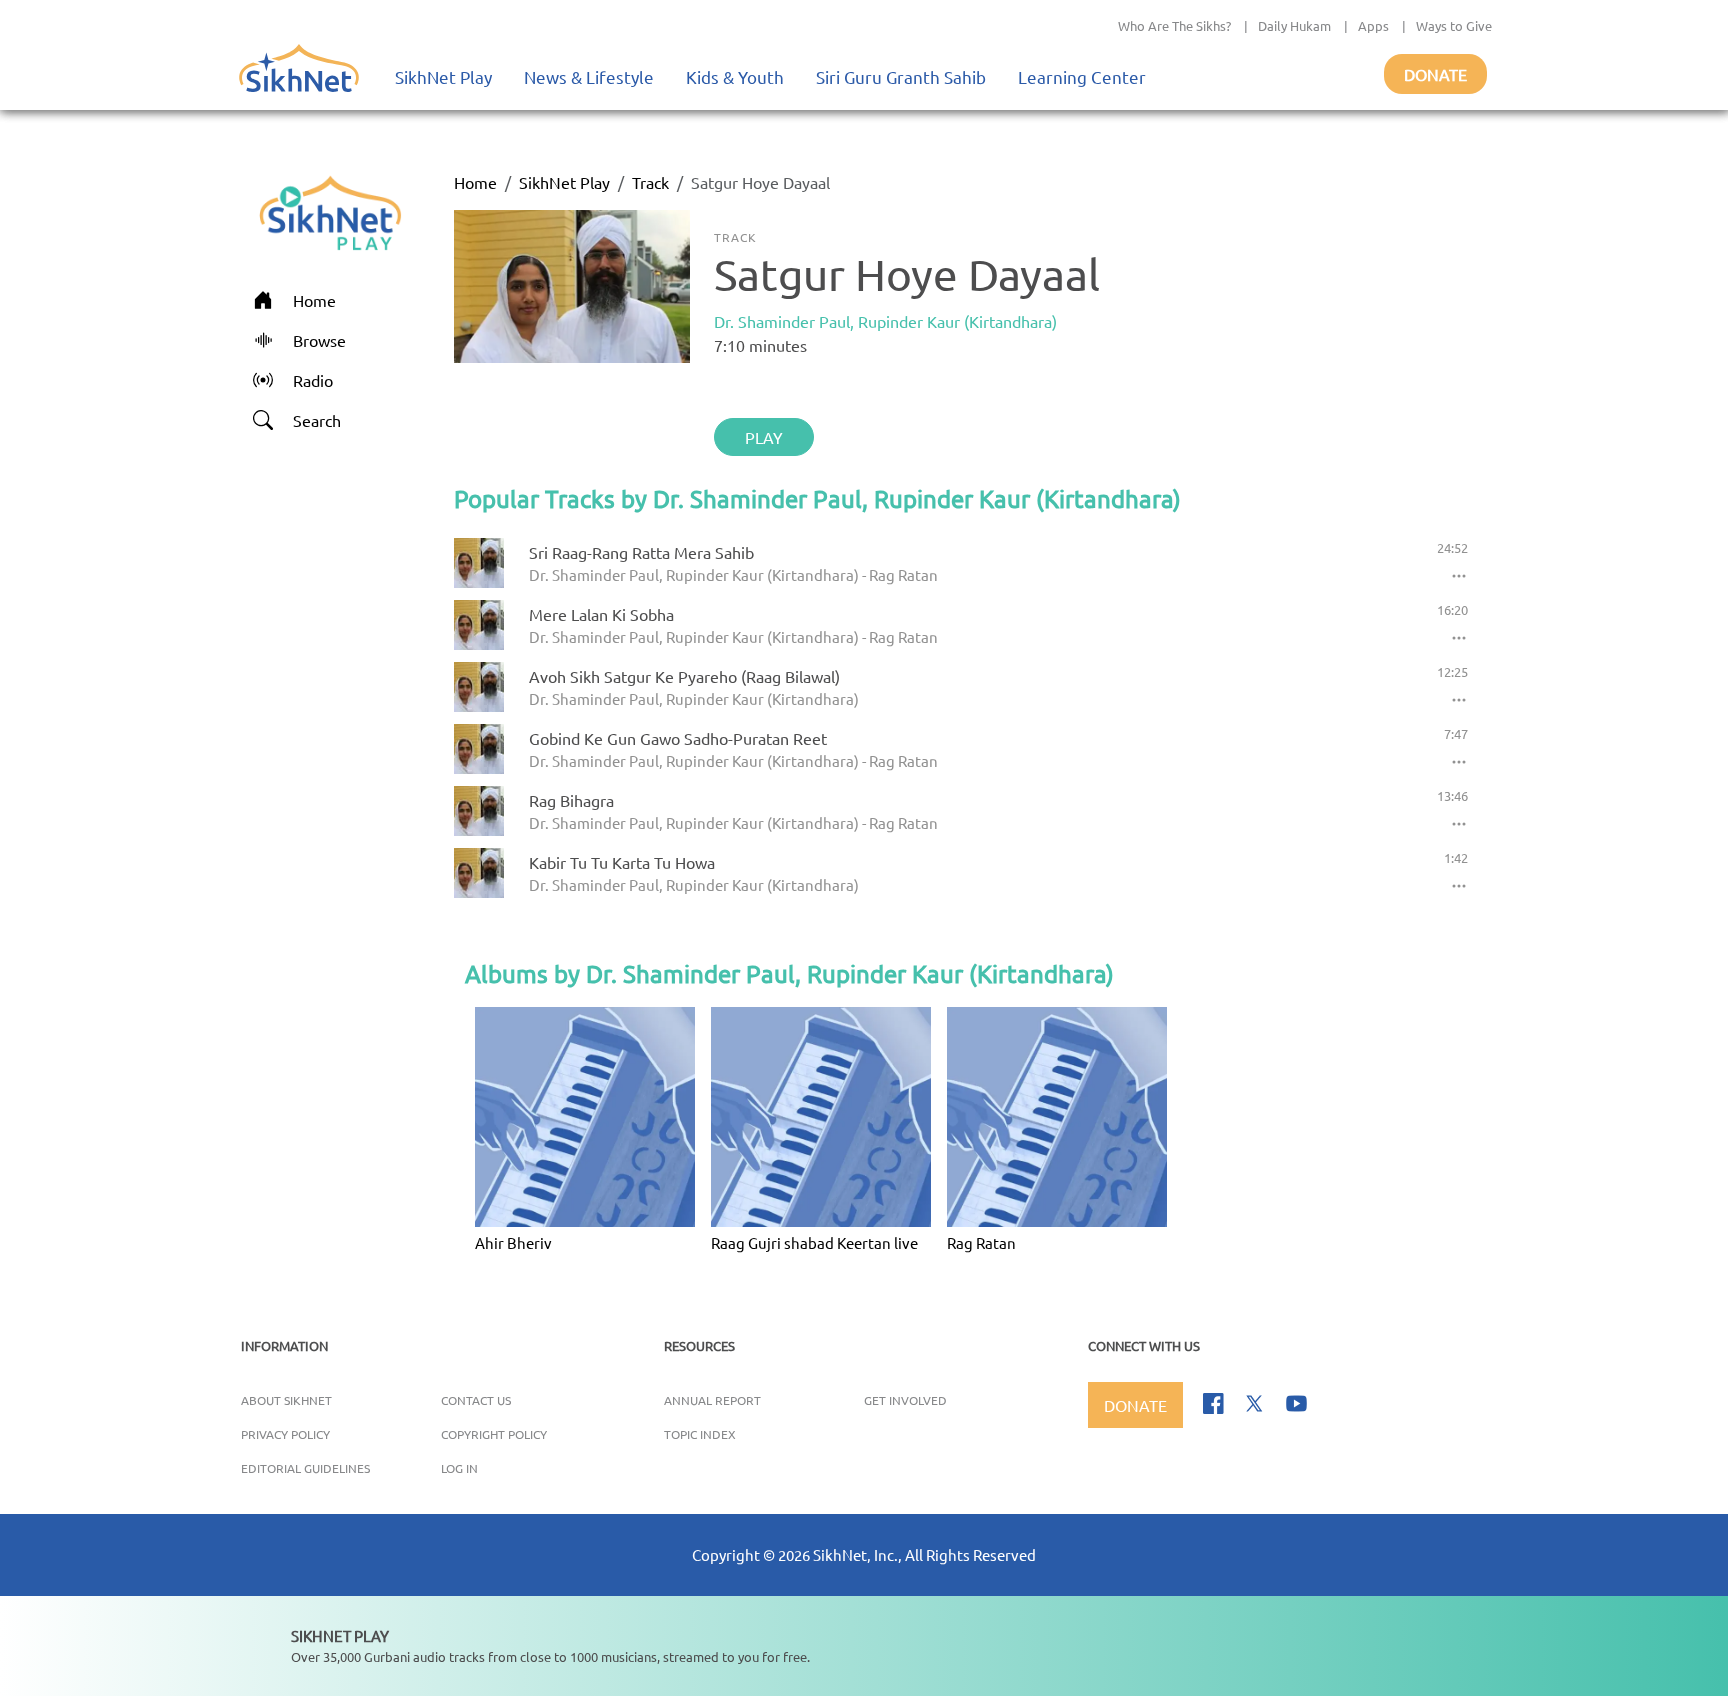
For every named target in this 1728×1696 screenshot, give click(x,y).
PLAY (764, 437)
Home (475, 182)
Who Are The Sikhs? (1174, 25)
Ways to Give (1454, 25)
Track (650, 182)
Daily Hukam (1294, 25)
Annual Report (712, 1400)
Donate (1435, 74)
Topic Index (700, 1434)
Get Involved (905, 1400)
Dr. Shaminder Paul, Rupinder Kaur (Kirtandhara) (885, 321)
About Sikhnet (286, 1400)
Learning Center (1082, 76)
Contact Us (476, 1400)
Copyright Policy (494, 1434)
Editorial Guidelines (305, 1468)
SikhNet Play (443, 76)
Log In (459, 1468)
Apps (1373, 25)
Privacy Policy (285, 1434)
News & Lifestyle (589, 76)
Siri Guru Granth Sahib (901, 76)
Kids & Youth (735, 76)
